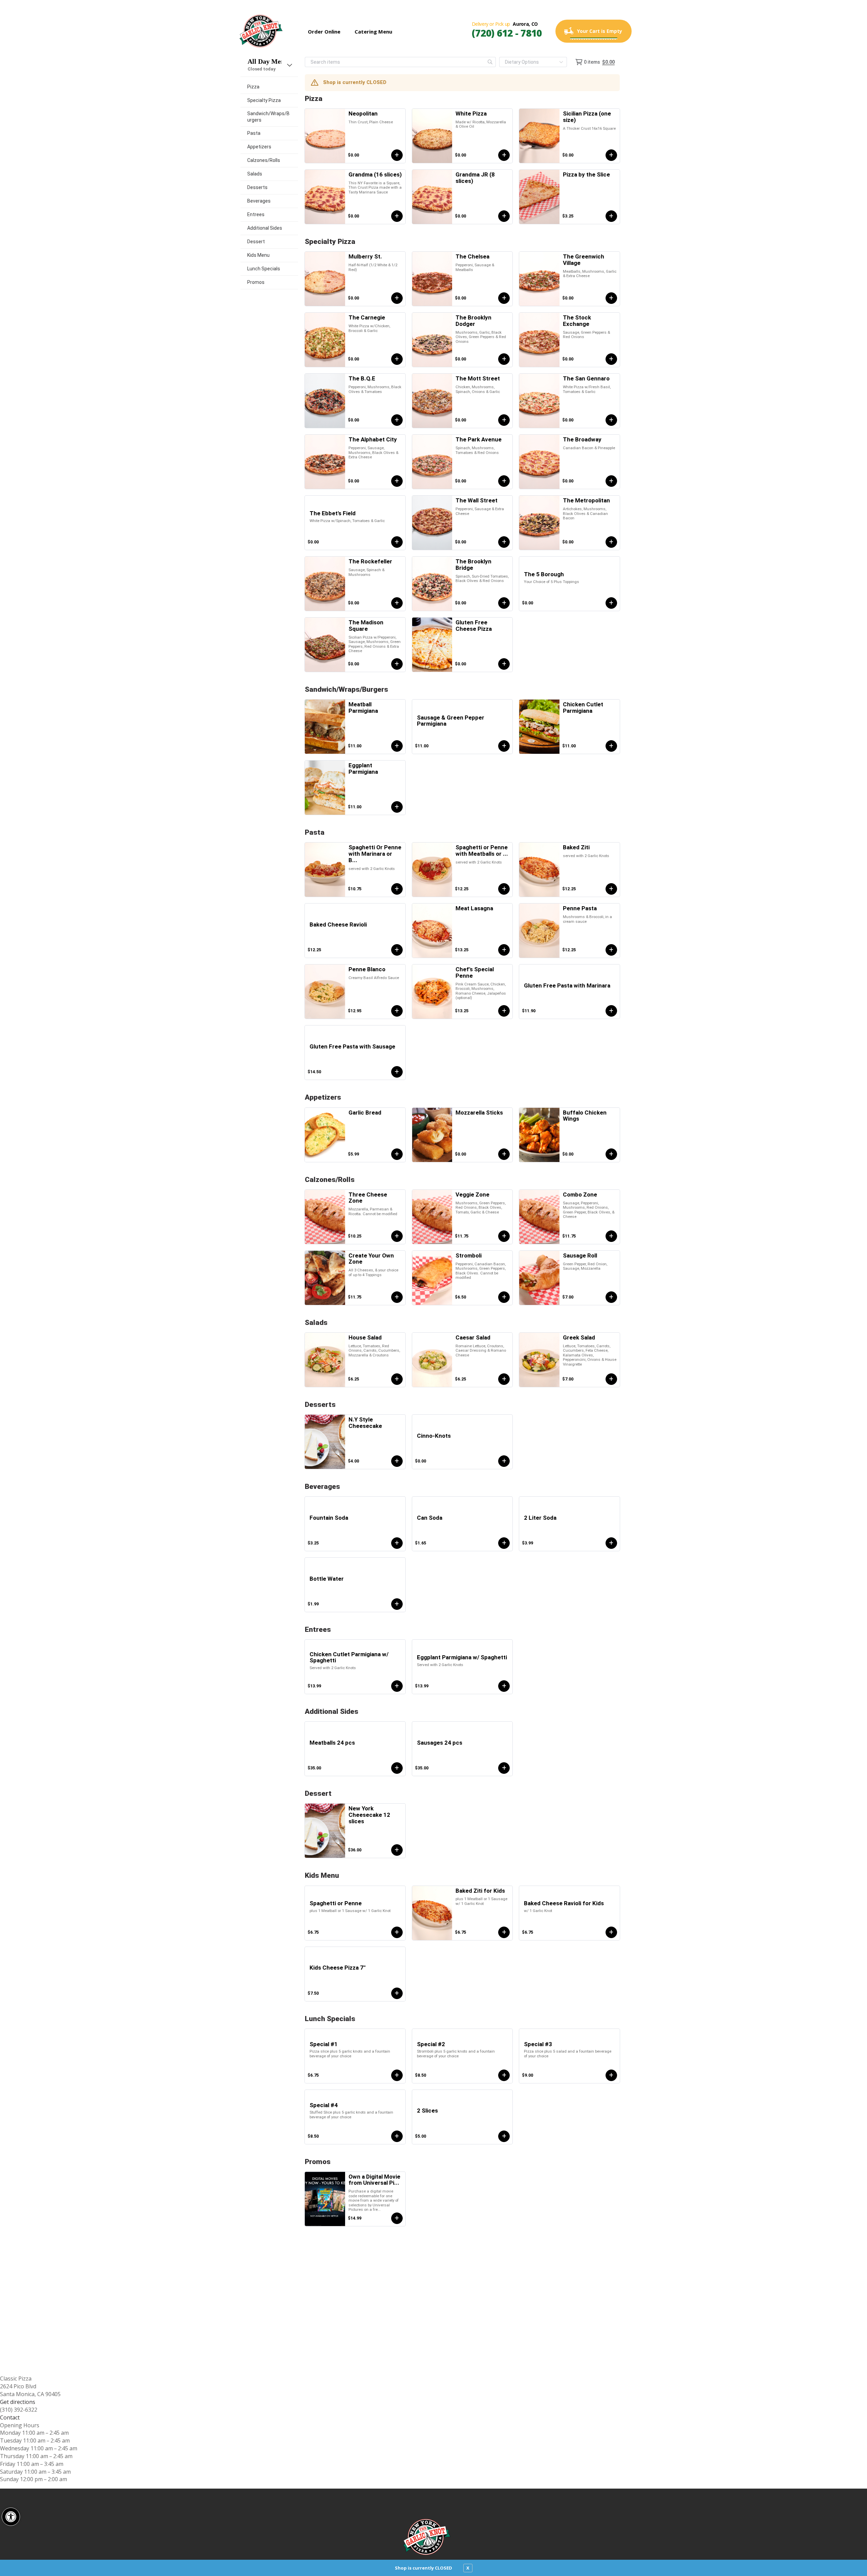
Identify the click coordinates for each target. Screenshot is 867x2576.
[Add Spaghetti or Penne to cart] (397, 1932)
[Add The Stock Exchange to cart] (611, 359)
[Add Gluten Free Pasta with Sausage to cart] (397, 1072)
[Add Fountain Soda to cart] (397, 1543)
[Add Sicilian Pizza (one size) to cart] (611, 155)
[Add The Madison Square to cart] (397, 664)
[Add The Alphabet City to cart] (397, 481)
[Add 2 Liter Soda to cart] (611, 1543)
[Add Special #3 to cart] (611, 2075)
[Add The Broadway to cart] (611, 481)
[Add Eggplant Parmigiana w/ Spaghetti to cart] (504, 1686)
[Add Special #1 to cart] (397, 2075)
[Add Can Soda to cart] (504, 1543)
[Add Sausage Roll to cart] (611, 1297)
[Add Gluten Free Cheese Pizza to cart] (504, 664)
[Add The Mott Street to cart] (504, 420)
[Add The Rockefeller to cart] (397, 603)
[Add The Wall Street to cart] (504, 542)
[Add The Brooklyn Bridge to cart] (504, 603)
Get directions (18, 2402)
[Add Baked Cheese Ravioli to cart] (397, 950)
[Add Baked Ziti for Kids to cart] (504, 1932)
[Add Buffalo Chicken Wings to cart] (611, 1154)
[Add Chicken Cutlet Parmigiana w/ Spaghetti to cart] (397, 1686)
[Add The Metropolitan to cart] (611, 542)
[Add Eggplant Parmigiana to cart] (397, 807)
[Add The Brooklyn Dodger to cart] (504, 359)
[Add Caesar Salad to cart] (504, 1379)
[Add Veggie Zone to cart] (504, 1236)
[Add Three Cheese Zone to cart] (397, 1236)
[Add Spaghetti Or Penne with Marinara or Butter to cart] (397, 889)
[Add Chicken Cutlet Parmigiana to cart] (611, 746)
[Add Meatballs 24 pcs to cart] (397, 1768)
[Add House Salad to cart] (397, 1379)
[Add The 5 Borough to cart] (611, 603)
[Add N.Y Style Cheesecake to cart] (397, 1461)
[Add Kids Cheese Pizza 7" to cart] (397, 1993)
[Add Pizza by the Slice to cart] (611, 216)
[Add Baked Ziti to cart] (611, 889)
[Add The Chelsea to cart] (504, 298)
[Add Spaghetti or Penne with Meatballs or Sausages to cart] (504, 889)
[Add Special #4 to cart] (397, 2136)
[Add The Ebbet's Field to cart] (397, 542)
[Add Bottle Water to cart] (397, 1604)
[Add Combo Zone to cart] (611, 1236)
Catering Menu (373, 32)
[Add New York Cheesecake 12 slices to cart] (397, 1850)
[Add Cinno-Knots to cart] (504, 1461)
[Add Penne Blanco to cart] (397, 1011)
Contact (10, 2417)
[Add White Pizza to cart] (504, 155)
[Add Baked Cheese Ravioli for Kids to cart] (611, 1932)
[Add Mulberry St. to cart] (397, 298)
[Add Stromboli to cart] (504, 1297)
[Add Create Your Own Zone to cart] (397, 1297)
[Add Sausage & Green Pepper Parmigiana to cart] (504, 746)
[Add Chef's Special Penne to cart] (504, 1011)
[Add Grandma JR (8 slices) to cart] (504, 216)
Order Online (324, 32)
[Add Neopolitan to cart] (397, 155)
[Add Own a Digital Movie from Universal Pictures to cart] (397, 2218)
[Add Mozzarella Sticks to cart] (504, 1154)
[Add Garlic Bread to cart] (397, 1154)
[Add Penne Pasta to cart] (611, 950)
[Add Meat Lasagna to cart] (504, 950)
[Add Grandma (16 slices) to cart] (397, 216)
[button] (11, 2517)
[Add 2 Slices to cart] (504, 2136)
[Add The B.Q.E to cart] (397, 420)
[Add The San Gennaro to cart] (611, 420)
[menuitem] (269, 87)
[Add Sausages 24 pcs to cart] (504, 1768)
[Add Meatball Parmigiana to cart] (397, 746)
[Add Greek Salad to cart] (611, 1379)
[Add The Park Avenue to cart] (504, 481)
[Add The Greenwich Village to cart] (611, 298)
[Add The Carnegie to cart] (397, 359)
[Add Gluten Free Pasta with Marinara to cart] (611, 1011)
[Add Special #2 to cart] (504, 2075)
